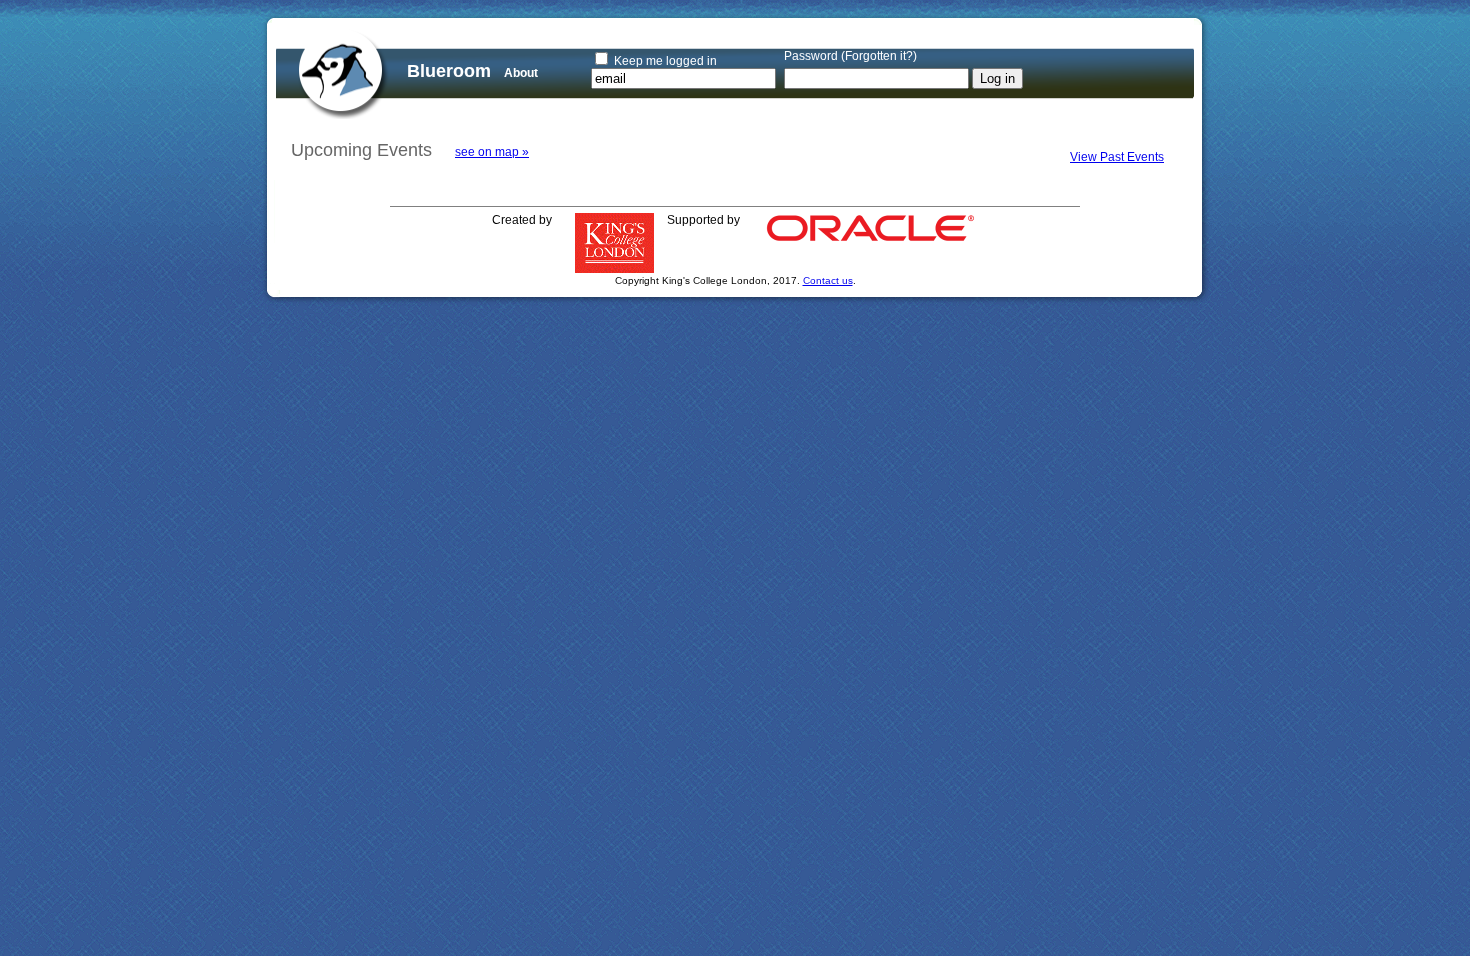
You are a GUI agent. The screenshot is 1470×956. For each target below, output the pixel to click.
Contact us (828, 280)
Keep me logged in (665, 61)
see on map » (492, 152)
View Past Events (1117, 157)
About (521, 73)
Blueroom (449, 71)
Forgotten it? (879, 56)
